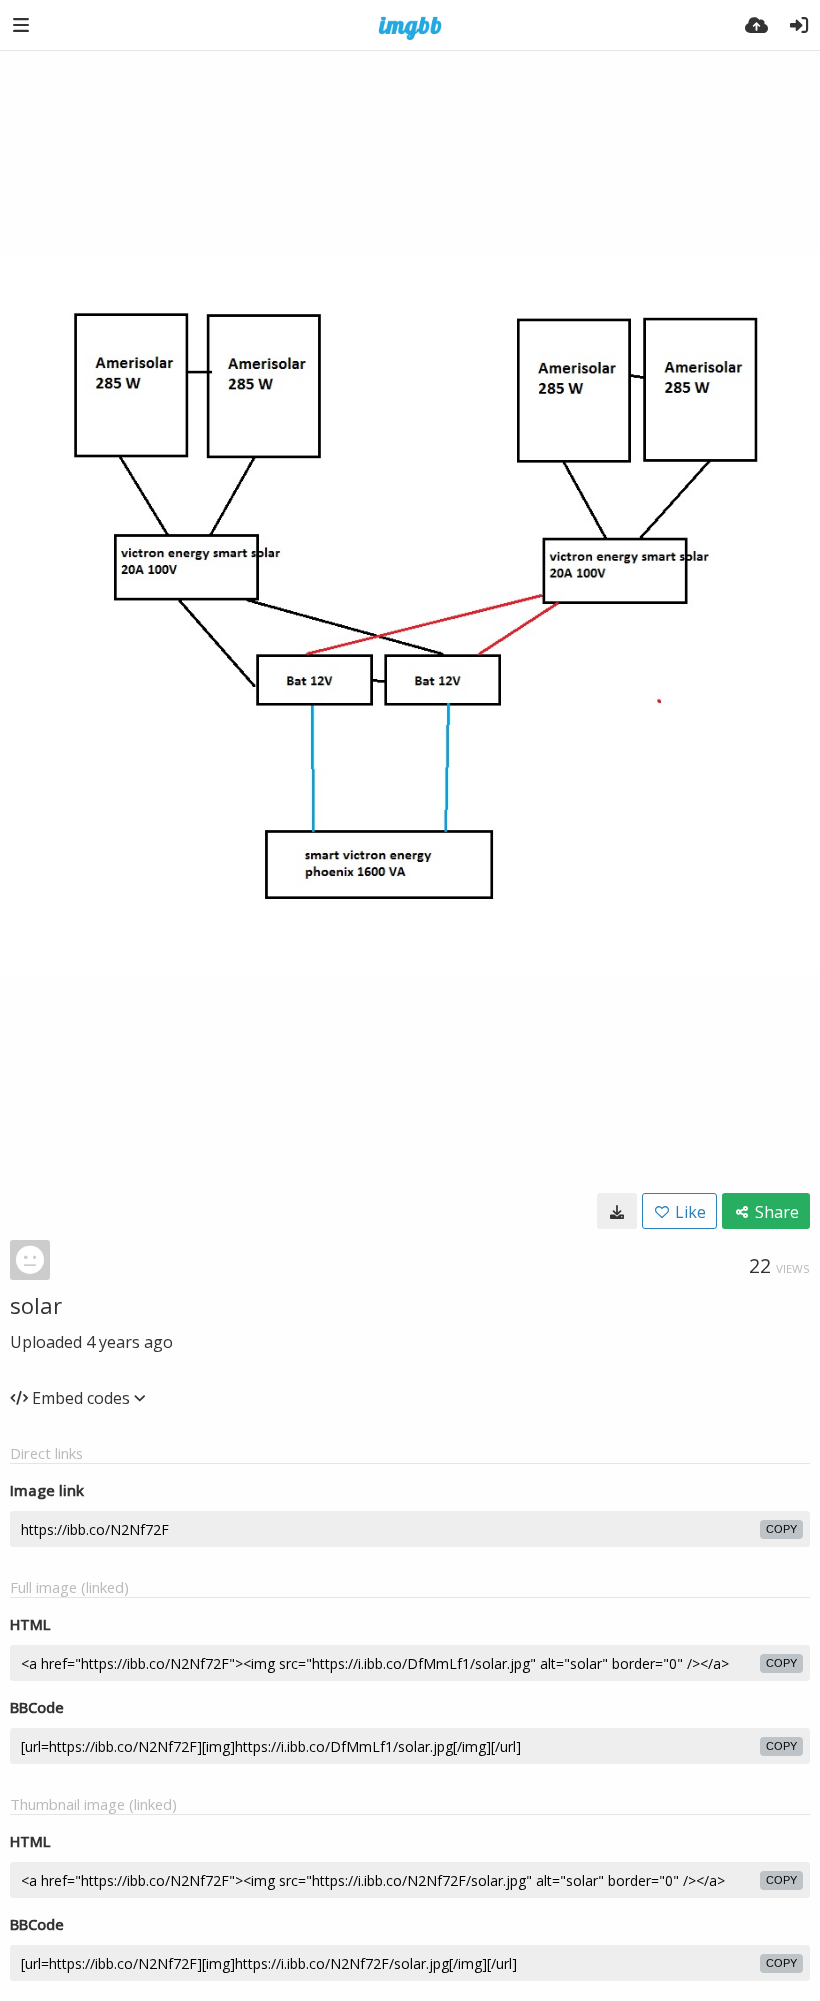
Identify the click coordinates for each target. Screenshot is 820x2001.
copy (781, 1529)
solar (36, 1305)
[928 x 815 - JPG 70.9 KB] (617, 1211)
